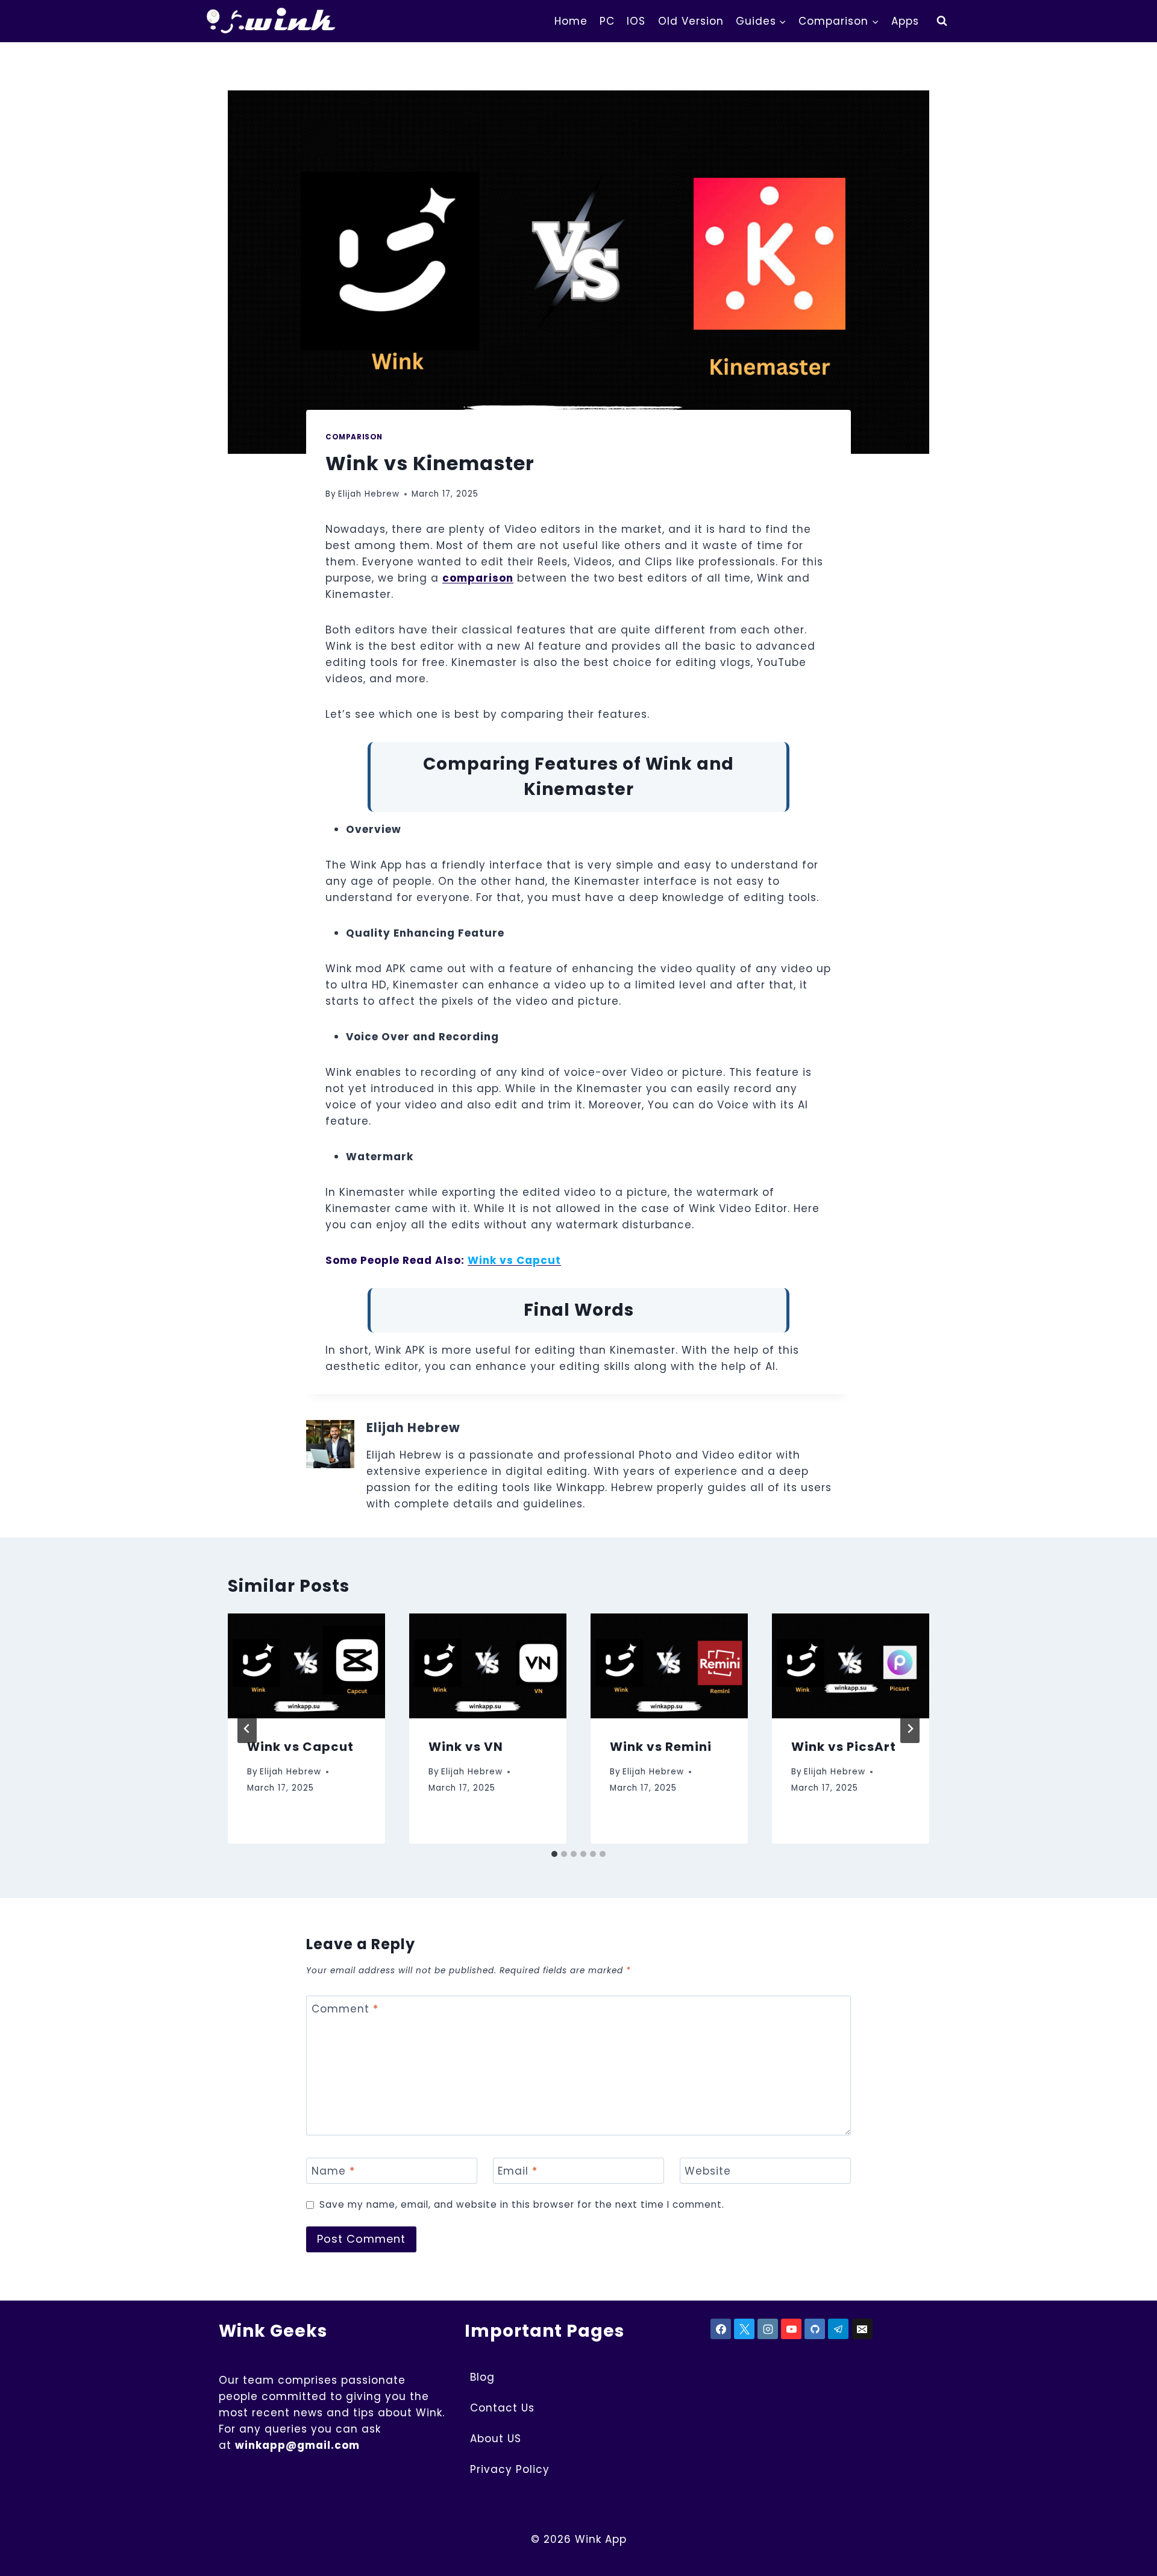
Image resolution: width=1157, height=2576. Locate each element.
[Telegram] (838, 2329)
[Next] (910, 1729)
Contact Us (502, 2408)
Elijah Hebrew (369, 494)
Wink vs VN (466, 1747)
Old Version (691, 21)
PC (607, 21)
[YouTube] (791, 2329)
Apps (905, 21)
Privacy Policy (510, 2469)
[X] (744, 2329)
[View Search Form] (942, 21)
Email (518, 2171)
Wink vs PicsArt (844, 1747)
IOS (636, 21)
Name (333, 2171)
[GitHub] (815, 2329)
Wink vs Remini (661, 1747)
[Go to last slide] (247, 1729)
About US (496, 2439)
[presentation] (306, 1666)
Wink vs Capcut (300, 1747)
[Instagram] (768, 2329)
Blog (482, 2377)
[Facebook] (721, 2329)
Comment (345, 2009)
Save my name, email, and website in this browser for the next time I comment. (522, 2205)
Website (708, 2171)
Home (571, 21)
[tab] (554, 1854)
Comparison (354, 437)
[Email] (862, 2329)
